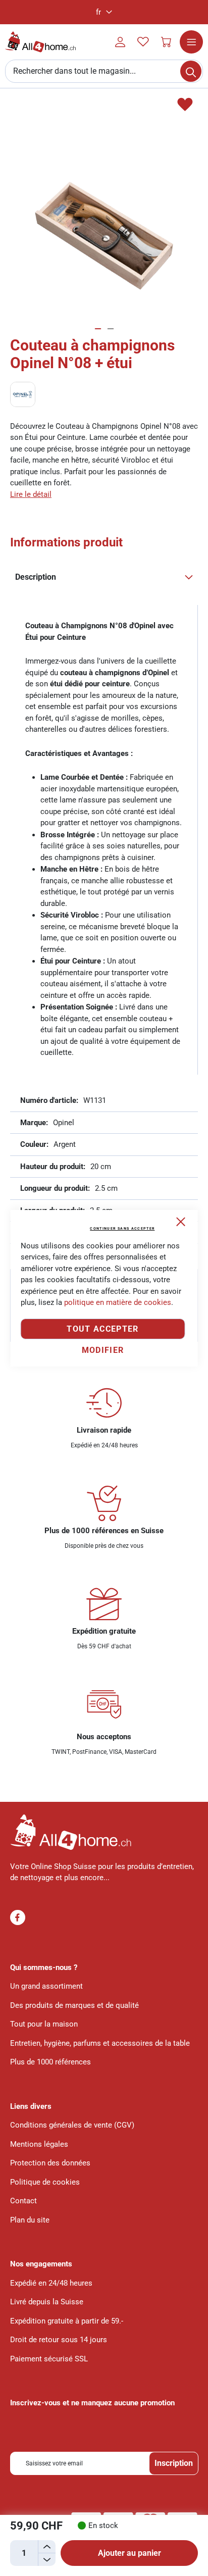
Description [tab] (36, 577)
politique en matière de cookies (118, 1302)
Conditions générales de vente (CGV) (72, 2125)
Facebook (18, 1917)
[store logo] (40, 42)
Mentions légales (39, 2144)
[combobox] (104, 71)
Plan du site (30, 2220)
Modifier (103, 1350)
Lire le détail (31, 494)
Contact (23, 2201)
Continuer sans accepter (122, 1229)
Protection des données (50, 2163)
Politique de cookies (45, 2182)
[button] (104, 12)
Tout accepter (103, 1329)
